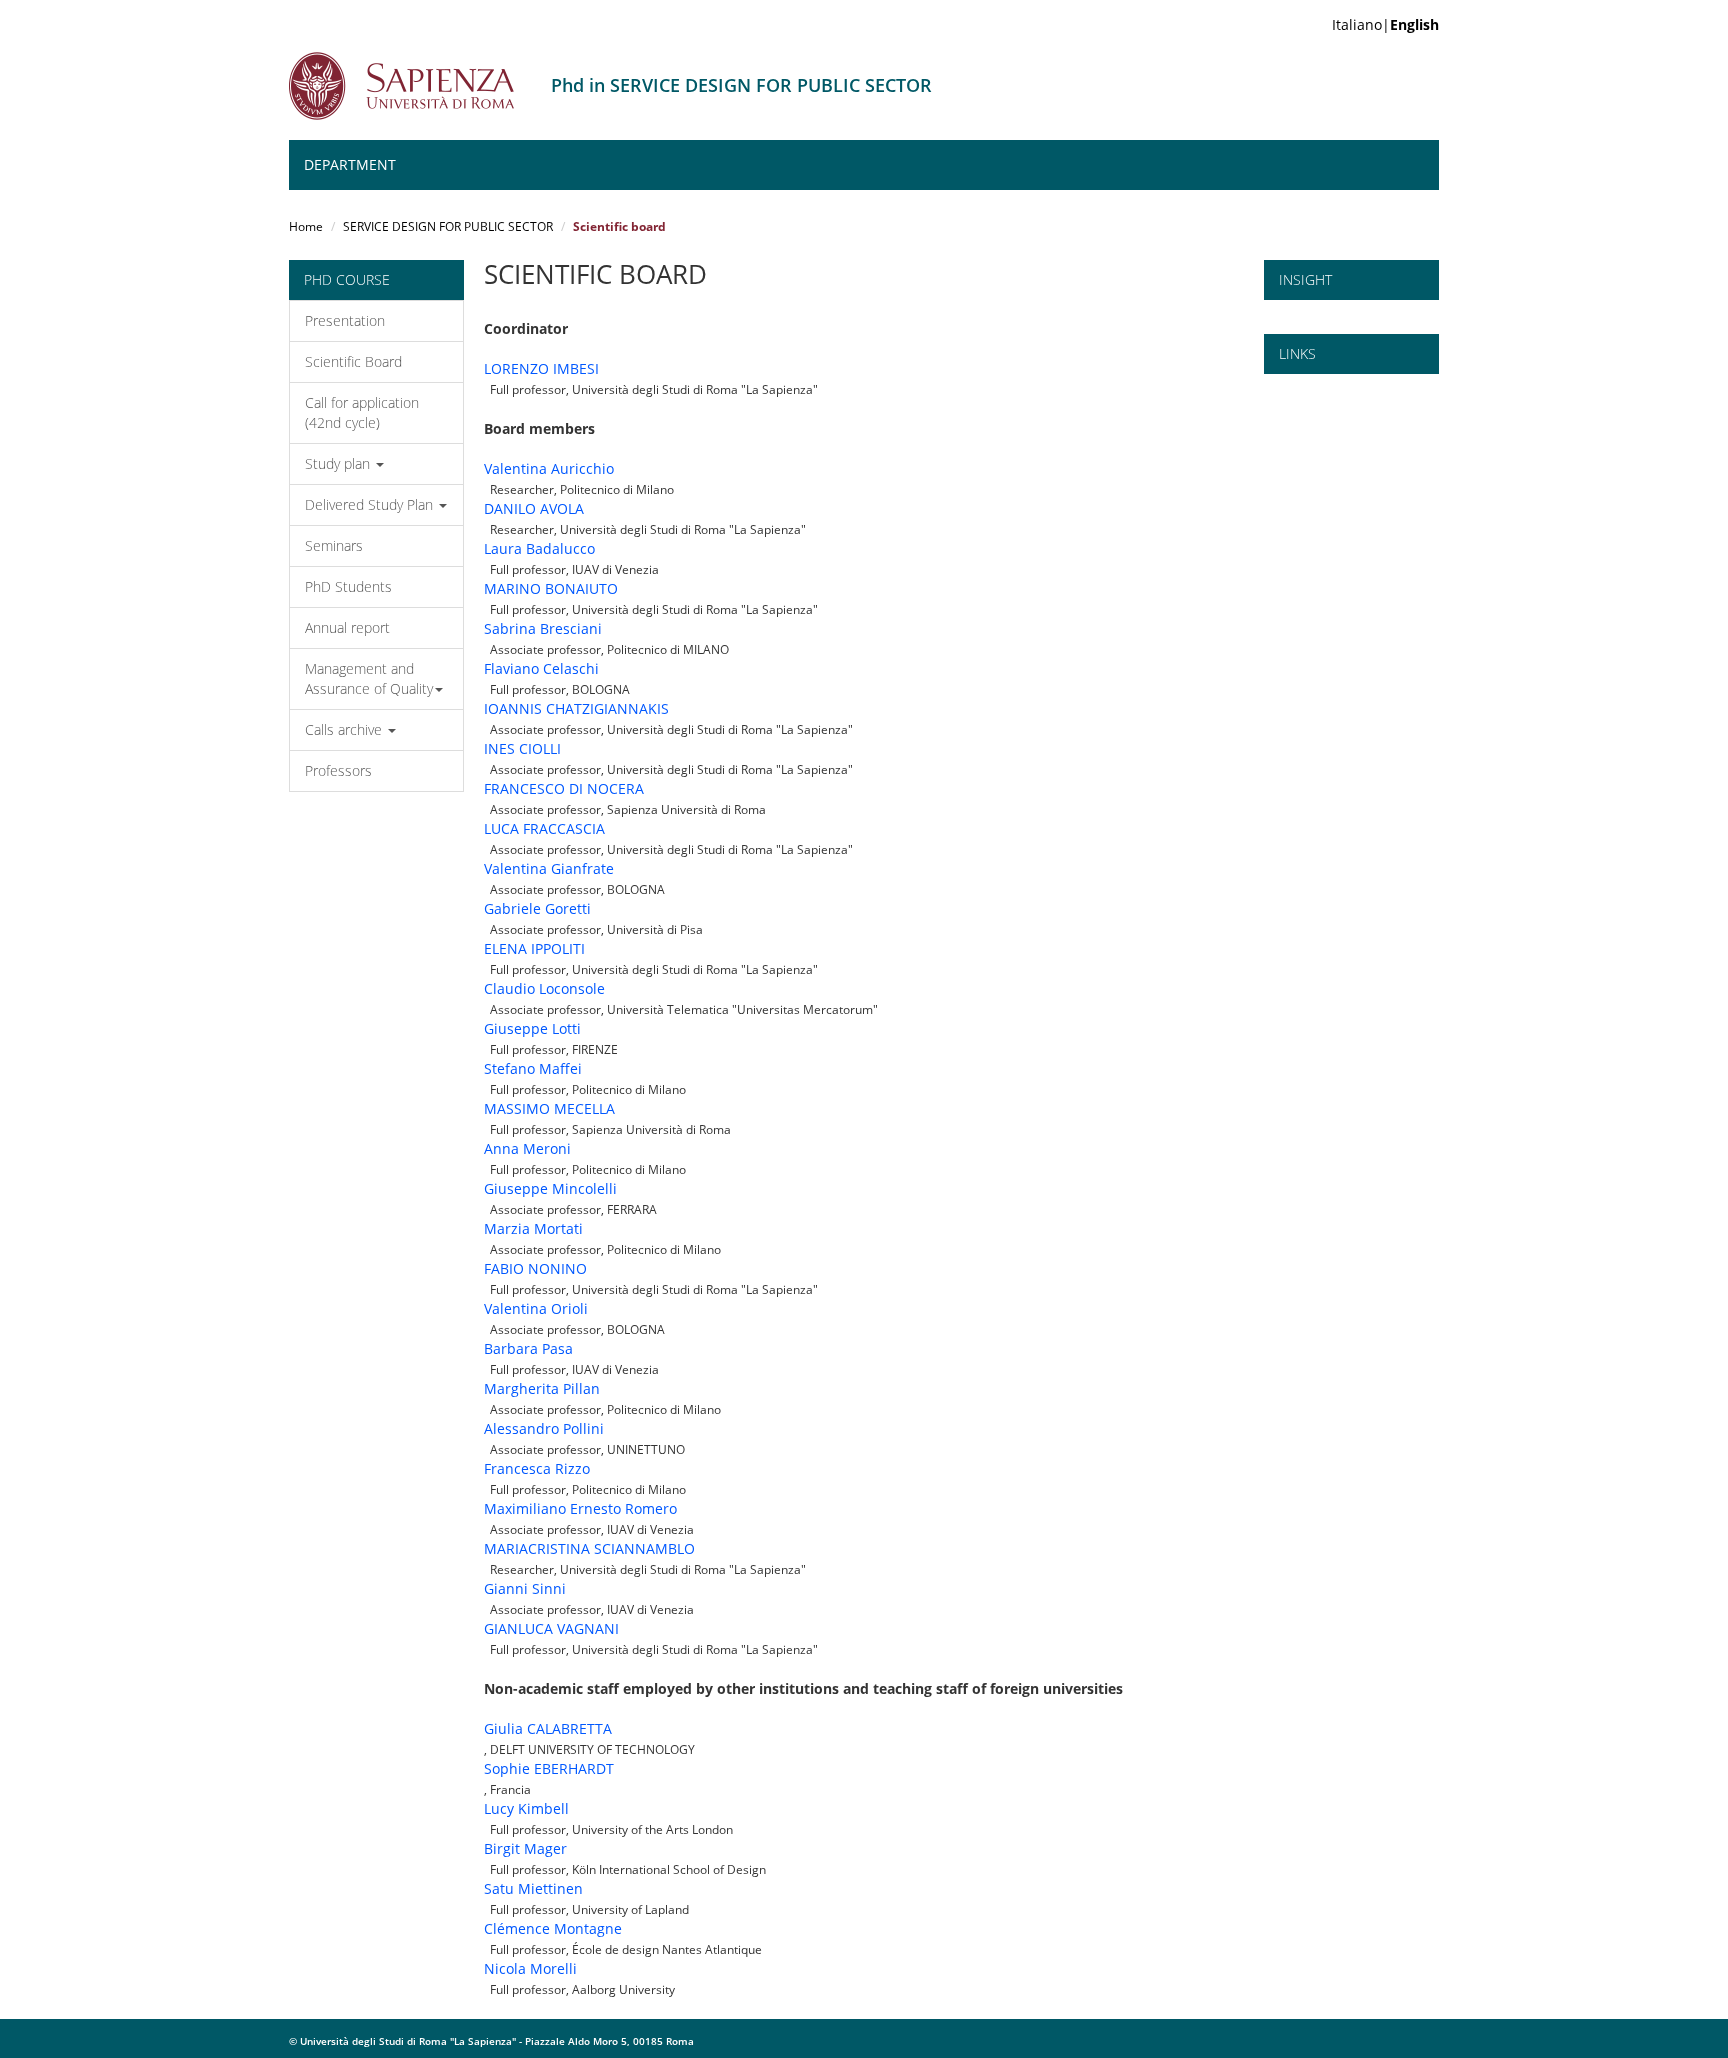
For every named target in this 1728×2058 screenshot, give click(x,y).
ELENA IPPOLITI (534, 948)
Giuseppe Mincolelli (550, 1188)
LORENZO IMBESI (541, 368)
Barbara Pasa (528, 1348)
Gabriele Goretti (537, 908)
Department (350, 164)
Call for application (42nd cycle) (362, 412)
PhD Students (348, 586)
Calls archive (345, 729)
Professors (338, 770)
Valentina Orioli (536, 1308)
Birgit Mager (525, 1848)
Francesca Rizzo (537, 1468)
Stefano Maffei (533, 1068)
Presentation (345, 320)
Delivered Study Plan (371, 504)
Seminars (334, 545)
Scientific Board (353, 361)
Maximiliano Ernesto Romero (580, 1508)
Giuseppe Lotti (532, 1028)
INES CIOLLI (522, 748)
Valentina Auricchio (549, 468)
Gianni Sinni (525, 1588)
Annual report (347, 627)
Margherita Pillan (542, 1388)
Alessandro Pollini (544, 1428)
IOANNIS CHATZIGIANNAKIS (576, 708)
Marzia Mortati (533, 1228)
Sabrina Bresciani (543, 628)
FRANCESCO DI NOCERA (564, 788)
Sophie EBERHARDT (549, 1768)
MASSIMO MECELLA (549, 1108)
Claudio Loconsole (544, 988)
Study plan (339, 463)
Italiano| (1385, 24)
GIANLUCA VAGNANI (551, 1628)
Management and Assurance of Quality (369, 678)
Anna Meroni (527, 1148)
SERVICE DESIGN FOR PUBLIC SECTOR (448, 226)
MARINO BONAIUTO (551, 588)
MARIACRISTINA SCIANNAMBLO (589, 1548)
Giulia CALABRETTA (548, 1728)
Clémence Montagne (553, 1928)
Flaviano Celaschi (541, 668)
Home (306, 226)
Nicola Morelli (530, 1968)
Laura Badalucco (539, 548)
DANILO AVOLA (534, 508)
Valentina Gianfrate (549, 868)
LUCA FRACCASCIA (544, 828)
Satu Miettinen (533, 1888)
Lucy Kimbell (526, 1808)
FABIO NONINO (535, 1268)
